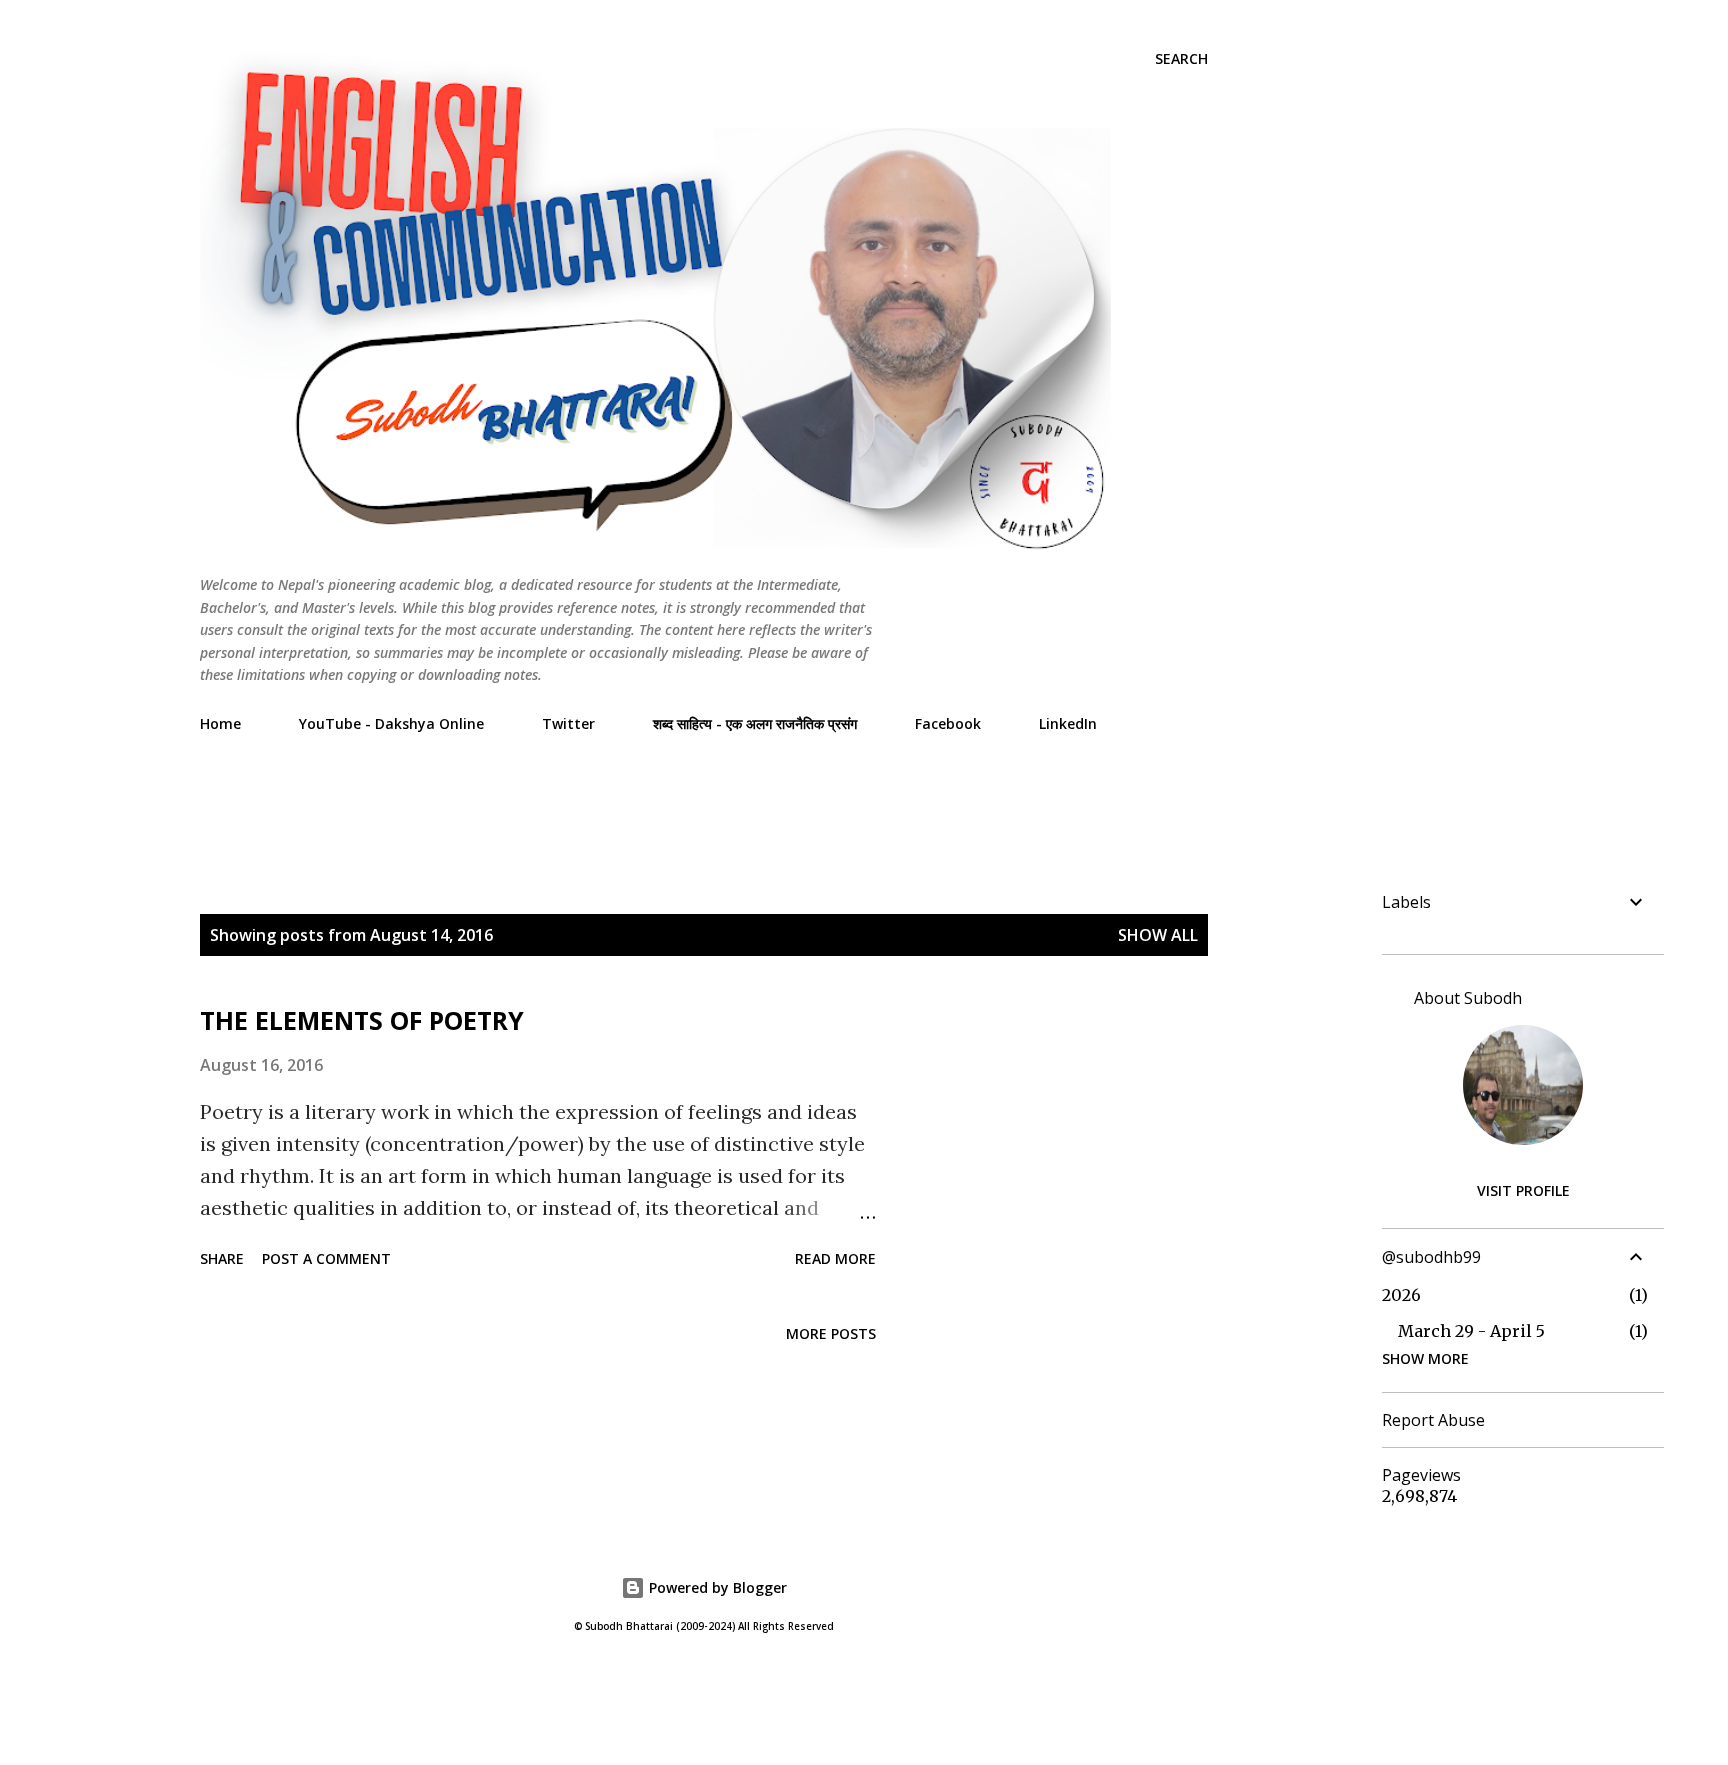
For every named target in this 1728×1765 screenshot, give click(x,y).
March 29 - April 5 (1471, 1331)
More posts (831, 1333)
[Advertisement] (564, 793)
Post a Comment (326, 1258)
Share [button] (222, 1258)
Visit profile (1523, 1190)
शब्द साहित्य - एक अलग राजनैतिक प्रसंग (755, 723)
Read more (835, 1258)
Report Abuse (1433, 1420)
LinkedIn (1068, 723)
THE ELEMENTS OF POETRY (362, 1020)
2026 (1401, 1295)
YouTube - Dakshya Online (391, 723)
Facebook (948, 723)
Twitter (568, 723)
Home (220, 723)
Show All (1158, 935)
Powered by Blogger (716, 1587)
